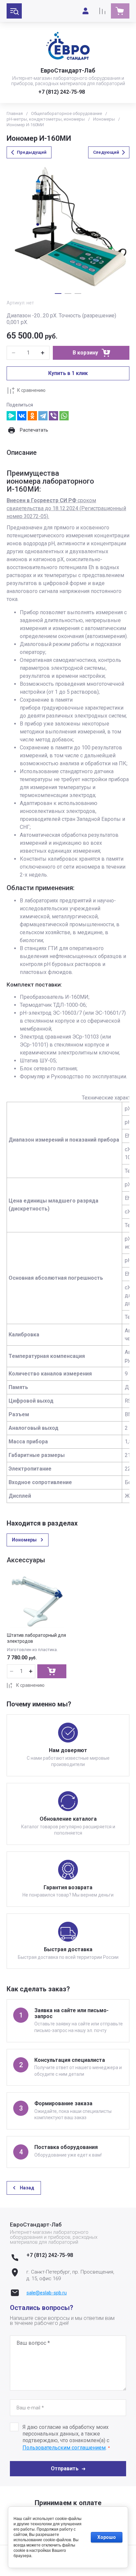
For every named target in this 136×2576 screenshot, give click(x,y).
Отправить (65, 2469)
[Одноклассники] (32, 416)
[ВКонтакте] (22, 416)
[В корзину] (52, 1671)
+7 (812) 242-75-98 (62, 92)
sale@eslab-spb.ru (47, 2293)
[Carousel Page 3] (78, 294)
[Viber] (53, 416)
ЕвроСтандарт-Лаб (68, 70)
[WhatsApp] (64, 416)
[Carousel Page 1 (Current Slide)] (58, 294)
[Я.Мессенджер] (11, 416)
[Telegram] (43, 416)
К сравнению (31, 390)
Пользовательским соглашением (64, 2448)
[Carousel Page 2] (68, 294)
